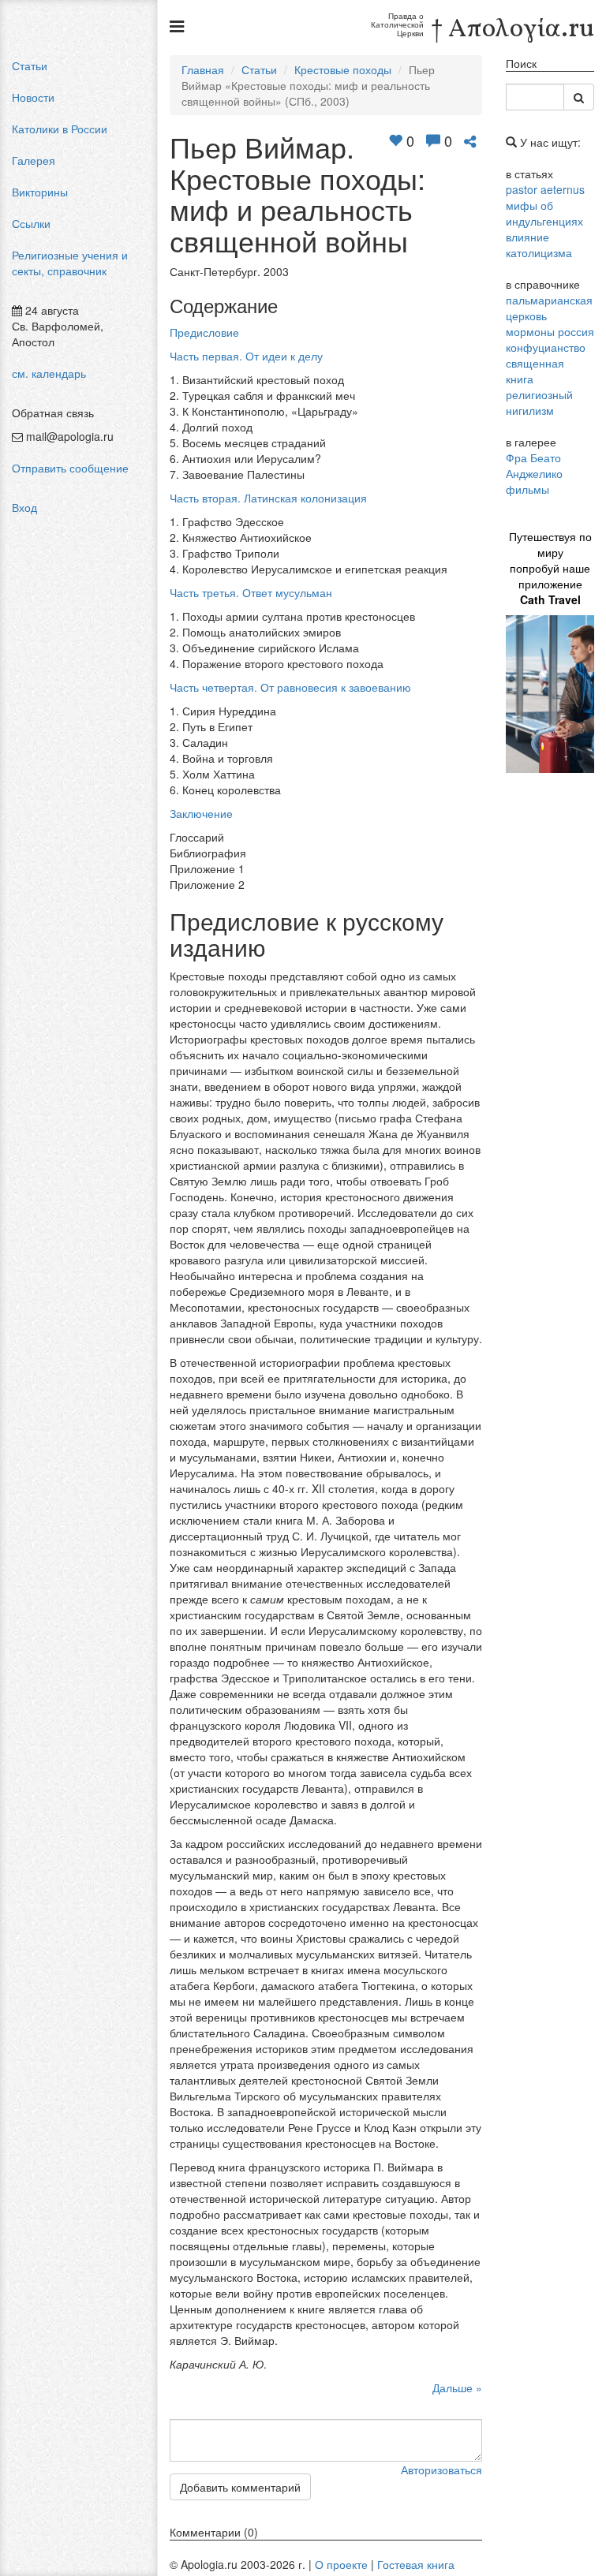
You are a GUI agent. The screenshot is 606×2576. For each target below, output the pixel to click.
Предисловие (204, 332)
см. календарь (49, 373)
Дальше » (457, 2387)
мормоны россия (550, 331)
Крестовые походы (343, 69)
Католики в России (60, 129)
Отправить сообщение (70, 468)
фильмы (527, 489)
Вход (24, 507)
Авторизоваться (441, 2470)
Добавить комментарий (240, 2487)
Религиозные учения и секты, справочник (70, 263)
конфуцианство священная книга (546, 363)
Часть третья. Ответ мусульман (251, 592)
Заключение (201, 813)
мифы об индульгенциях (544, 213)
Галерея (34, 160)
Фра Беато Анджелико (534, 465)
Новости (33, 97)
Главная (203, 69)
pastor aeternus (545, 189)
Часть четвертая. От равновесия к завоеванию (290, 687)
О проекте (341, 2564)
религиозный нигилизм (539, 402)
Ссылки (31, 223)
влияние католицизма (539, 245)
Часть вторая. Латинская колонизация (268, 498)
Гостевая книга (416, 2564)
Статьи (30, 65)
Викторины (40, 192)
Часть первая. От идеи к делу (246, 356)
